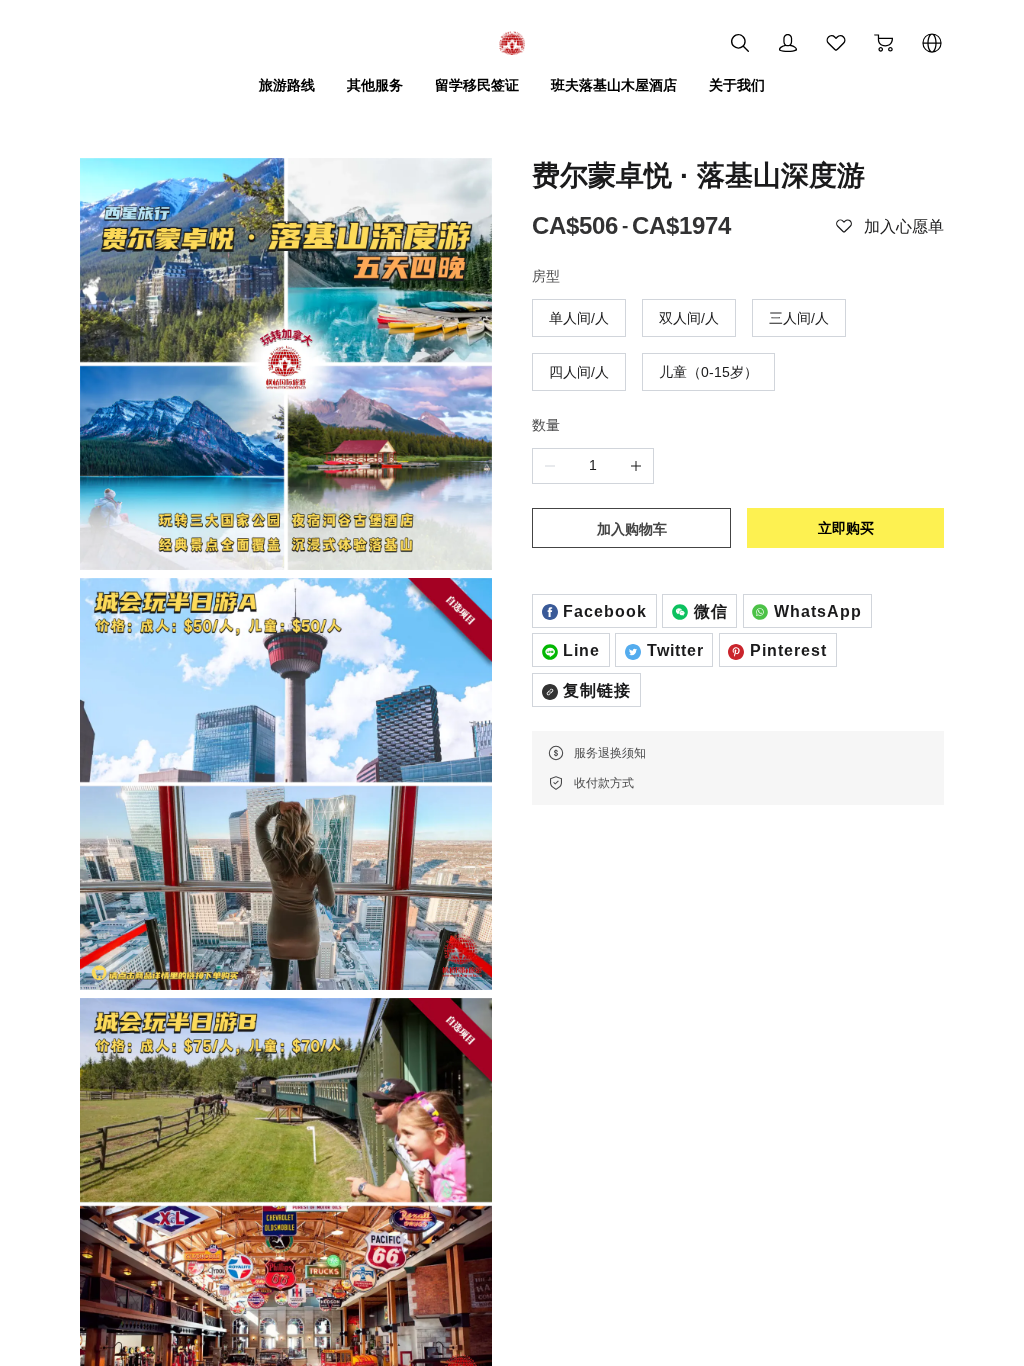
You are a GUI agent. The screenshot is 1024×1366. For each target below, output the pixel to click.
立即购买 (846, 528)
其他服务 (375, 85)
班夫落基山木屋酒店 (614, 85)
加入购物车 (632, 529)
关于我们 (737, 85)
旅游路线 (287, 85)
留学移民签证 (477, 85)
